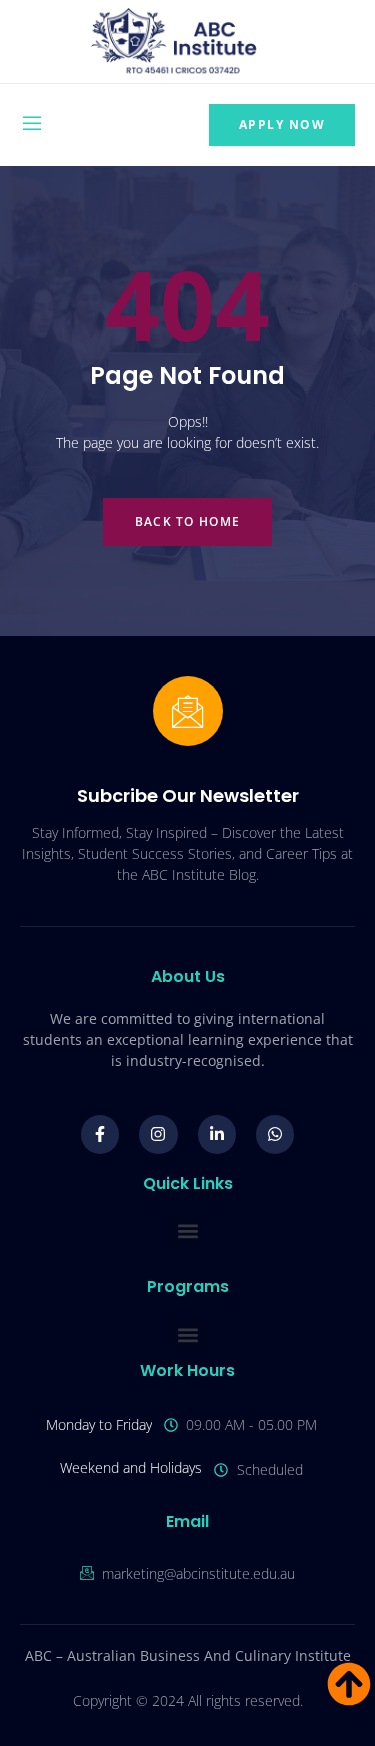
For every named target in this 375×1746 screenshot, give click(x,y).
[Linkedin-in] (217, 1134)
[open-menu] (32, 125)
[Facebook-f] (100, 1134)
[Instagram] (158, 1134)
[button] (187, 1230)
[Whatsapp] (275, 1134)
